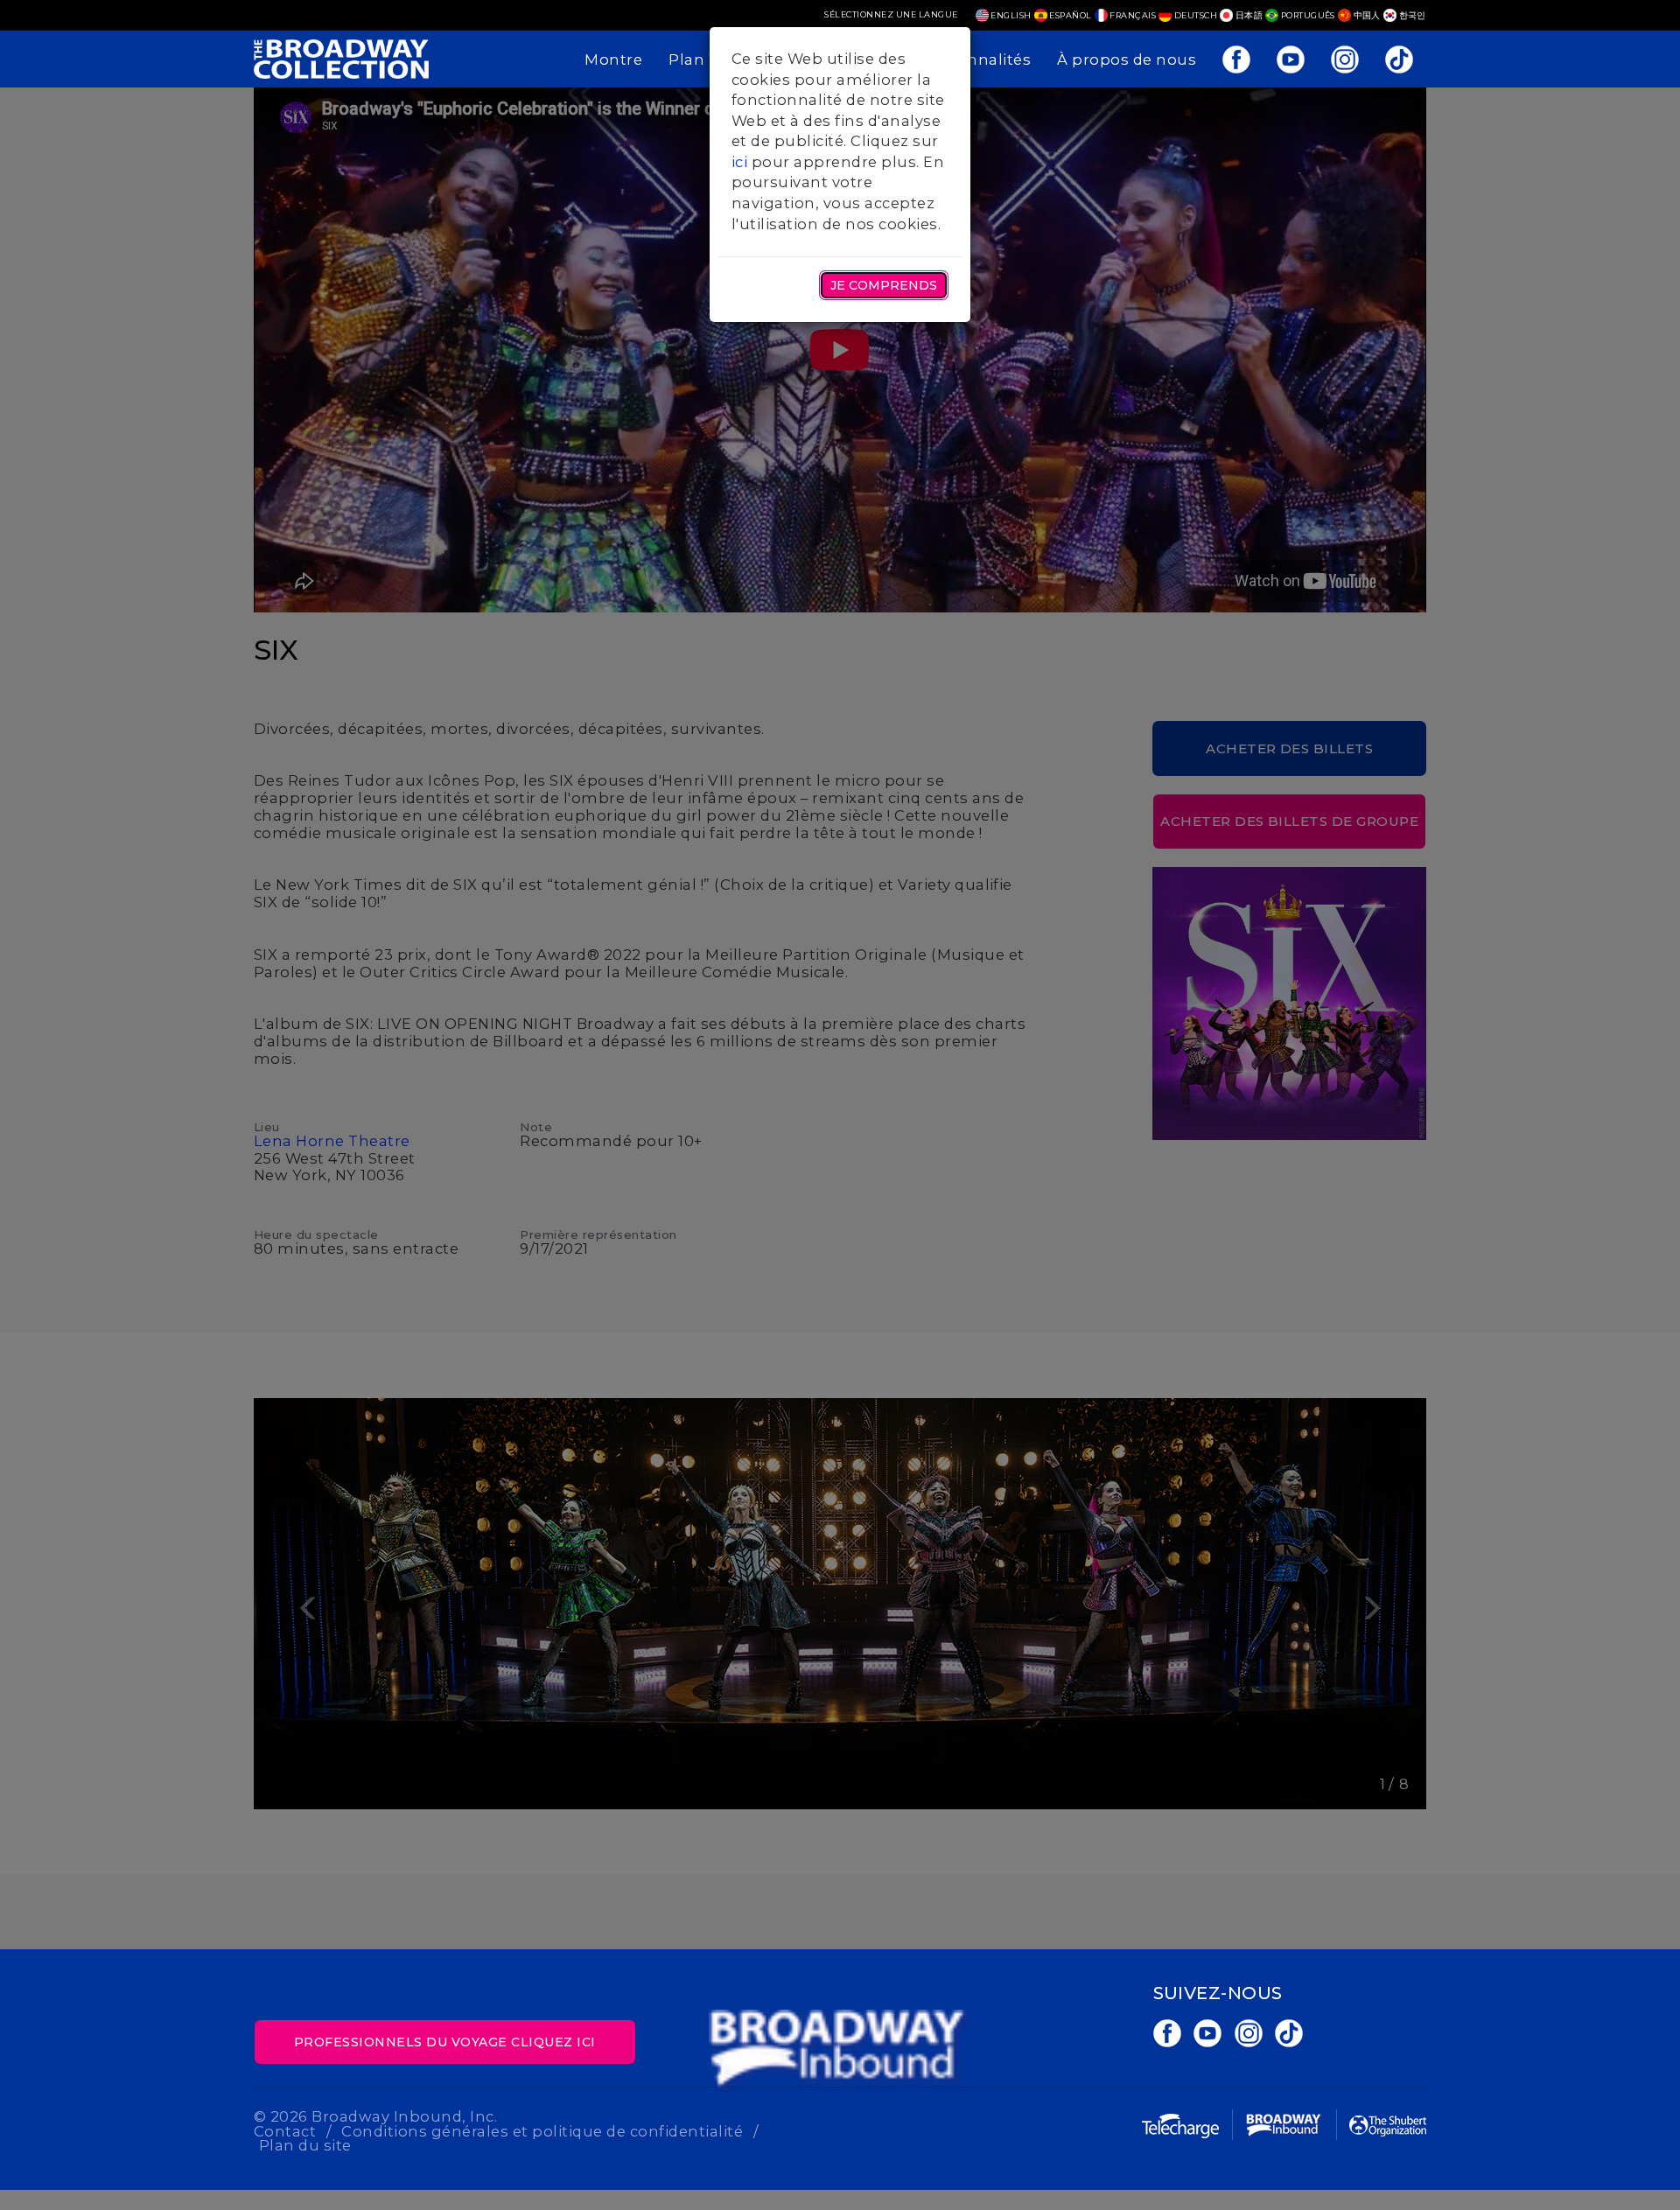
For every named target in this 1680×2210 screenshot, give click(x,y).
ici (740, 162)
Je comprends (884, 285)
